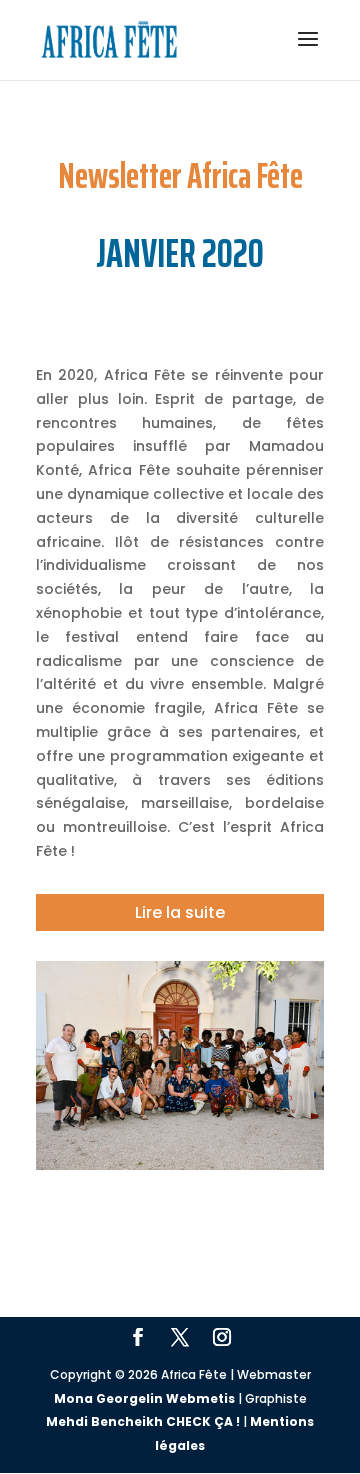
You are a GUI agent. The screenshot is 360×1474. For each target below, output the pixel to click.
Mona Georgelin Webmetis (144, 1398)
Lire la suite (180, 912)
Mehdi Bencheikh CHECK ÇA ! (143, 1421)
